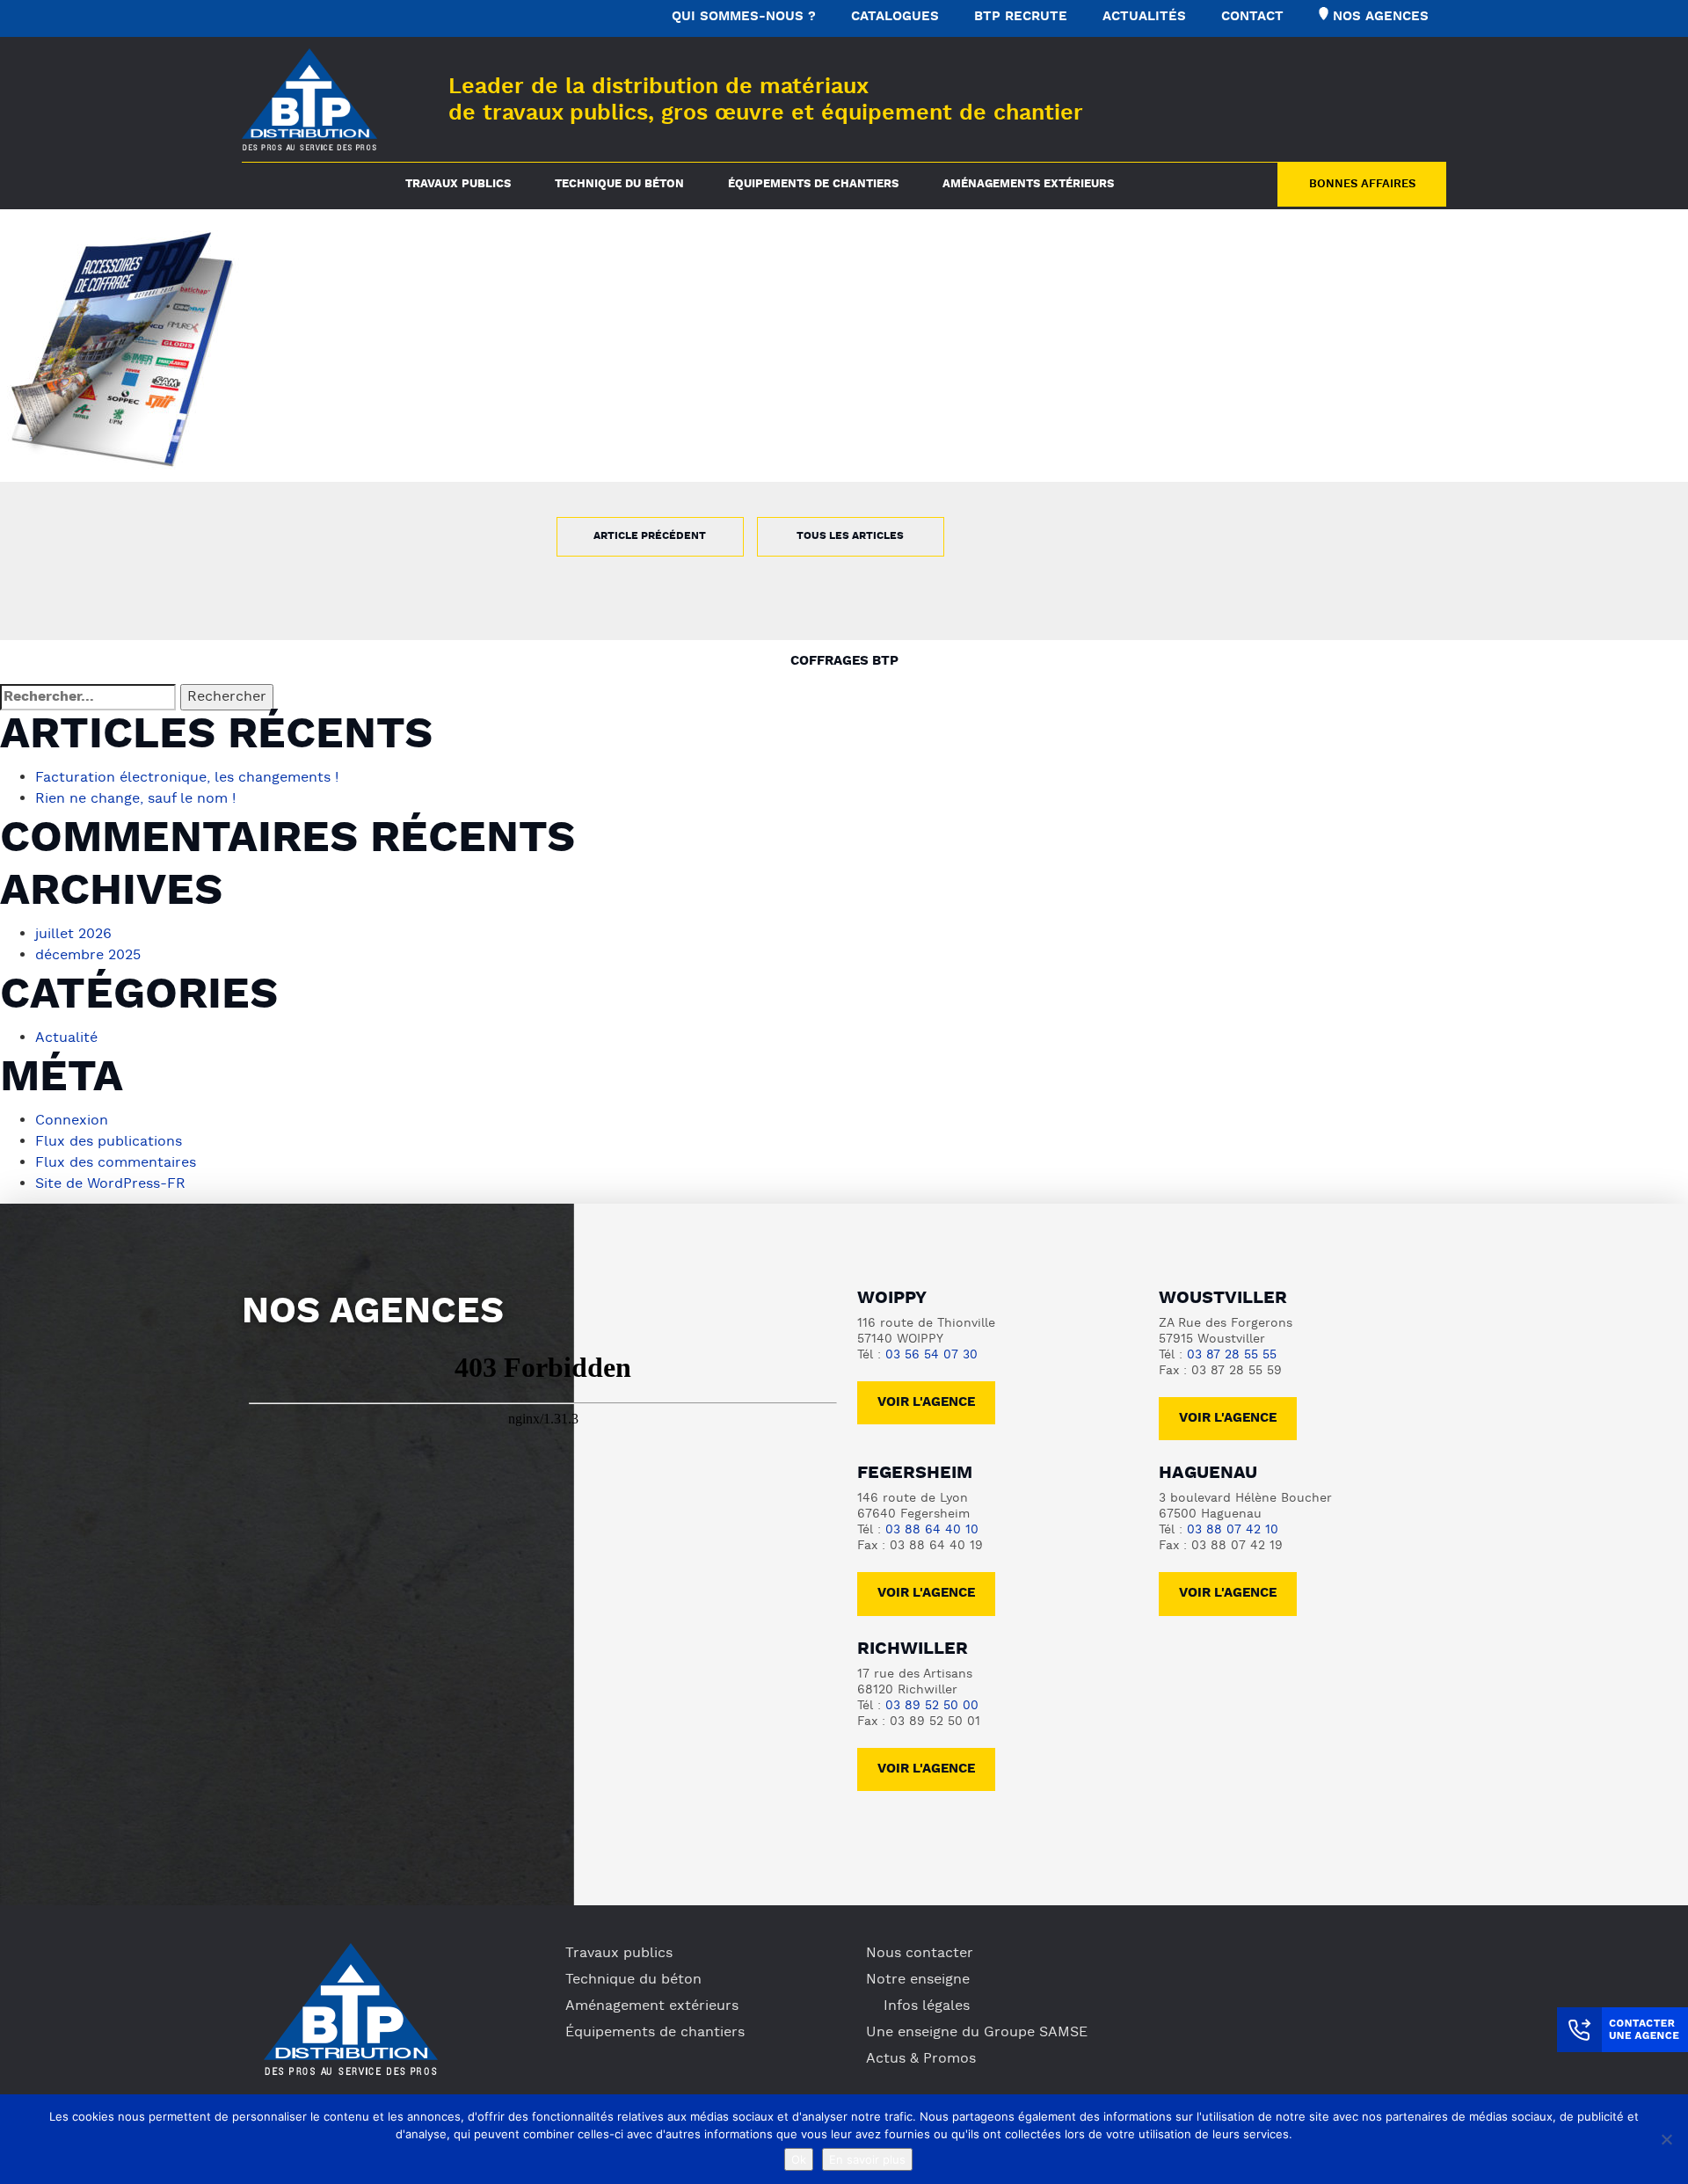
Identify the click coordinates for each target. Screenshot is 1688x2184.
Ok (799, 2159)
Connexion (72, 1121)
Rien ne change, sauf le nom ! (135, 799)
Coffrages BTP (844, 662)
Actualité (66, 1038)
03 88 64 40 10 (932, 1530)
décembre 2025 (88, 956)
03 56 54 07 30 (931, 1355)
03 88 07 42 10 (1233, 1530)
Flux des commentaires (116, 1163)
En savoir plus (867, 2159)
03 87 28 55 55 (1232, 1355)
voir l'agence (1228, 1419)
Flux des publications (109, 1142)
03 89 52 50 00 (932, 1706)
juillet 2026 (73, 935)
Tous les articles (850, 536)
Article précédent (650, 536)
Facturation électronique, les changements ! (187, 778)
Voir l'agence (926, 1403)
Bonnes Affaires (1362, 185)
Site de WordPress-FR (110, 1184)
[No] (1666, 2139)
